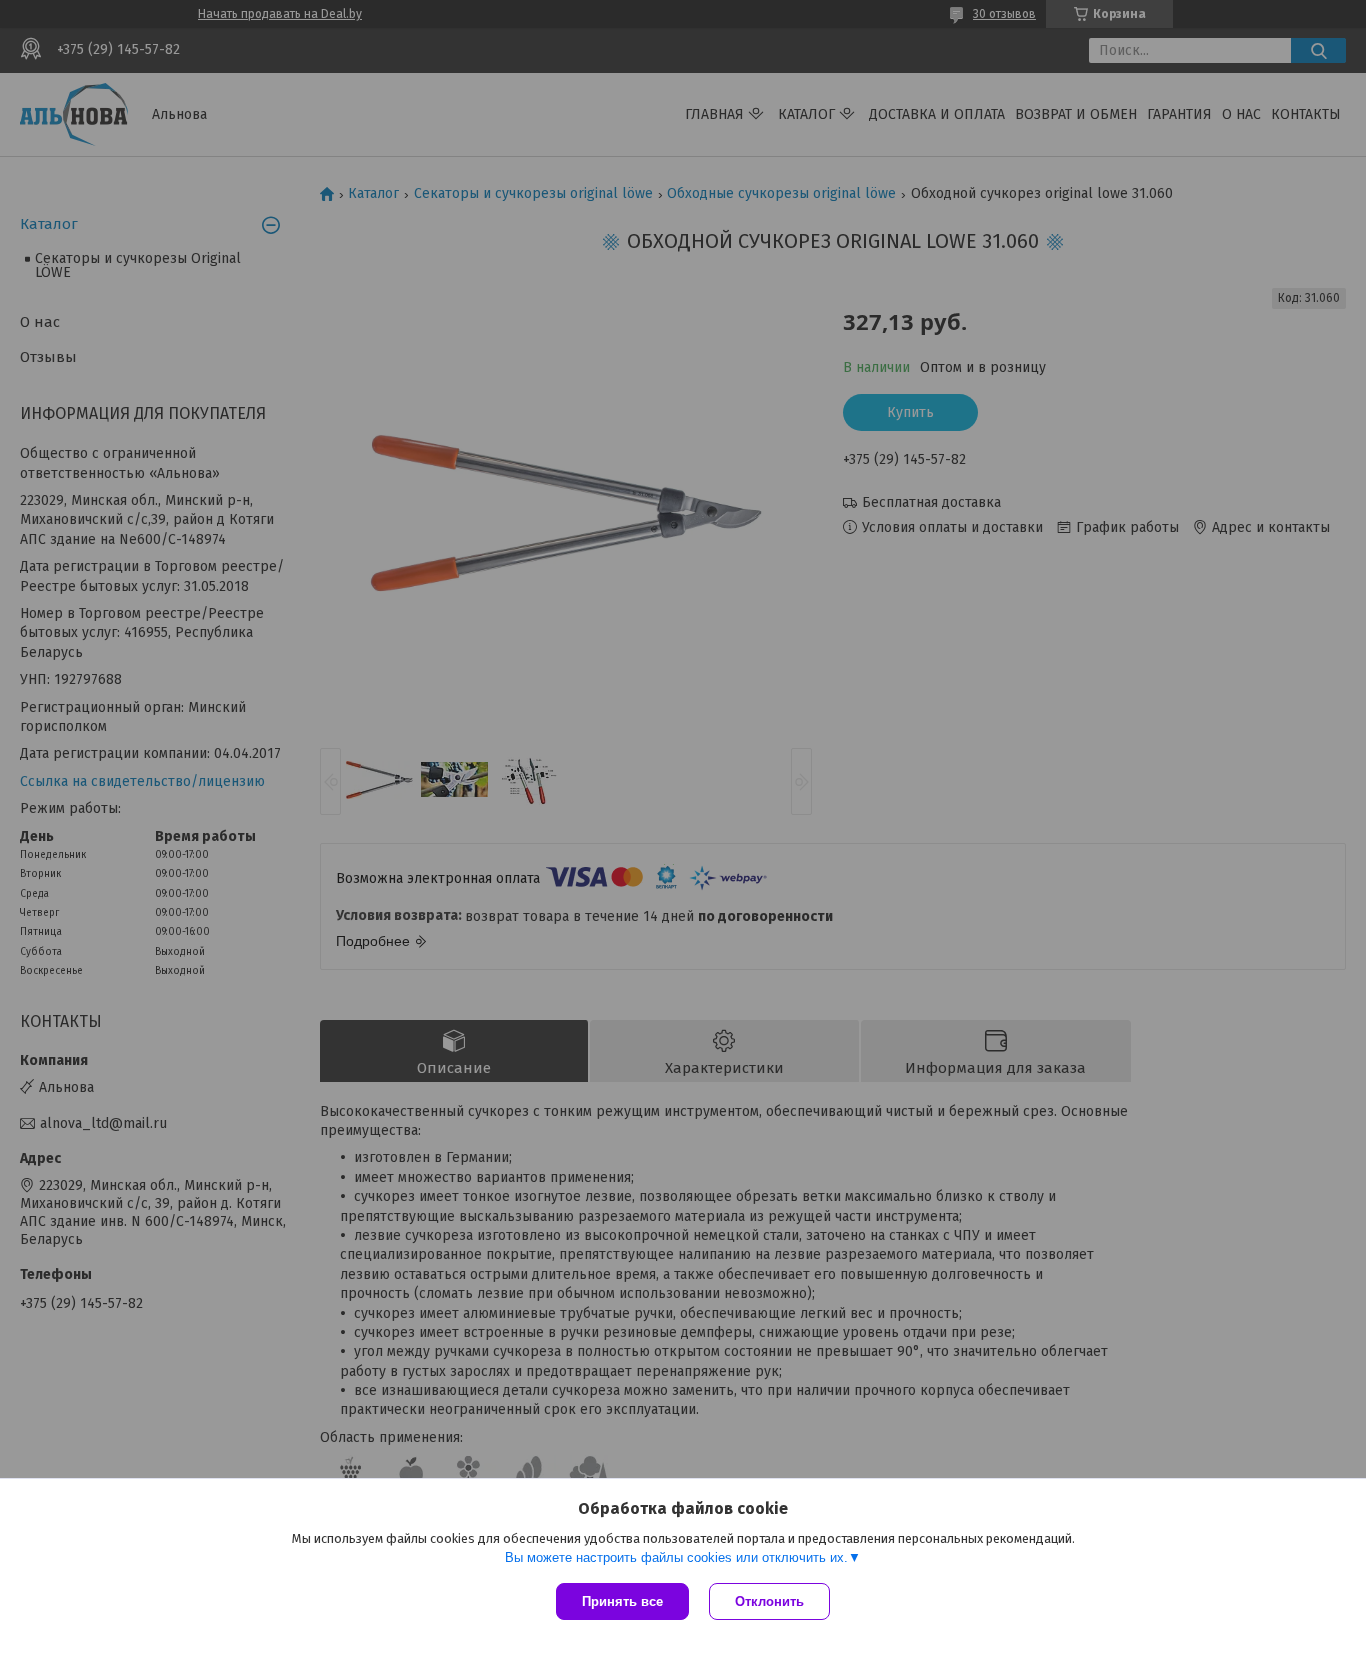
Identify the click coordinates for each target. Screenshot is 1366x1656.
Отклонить (769, 1601)
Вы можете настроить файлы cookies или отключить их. (676, 1557)
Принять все (622, 1601)
